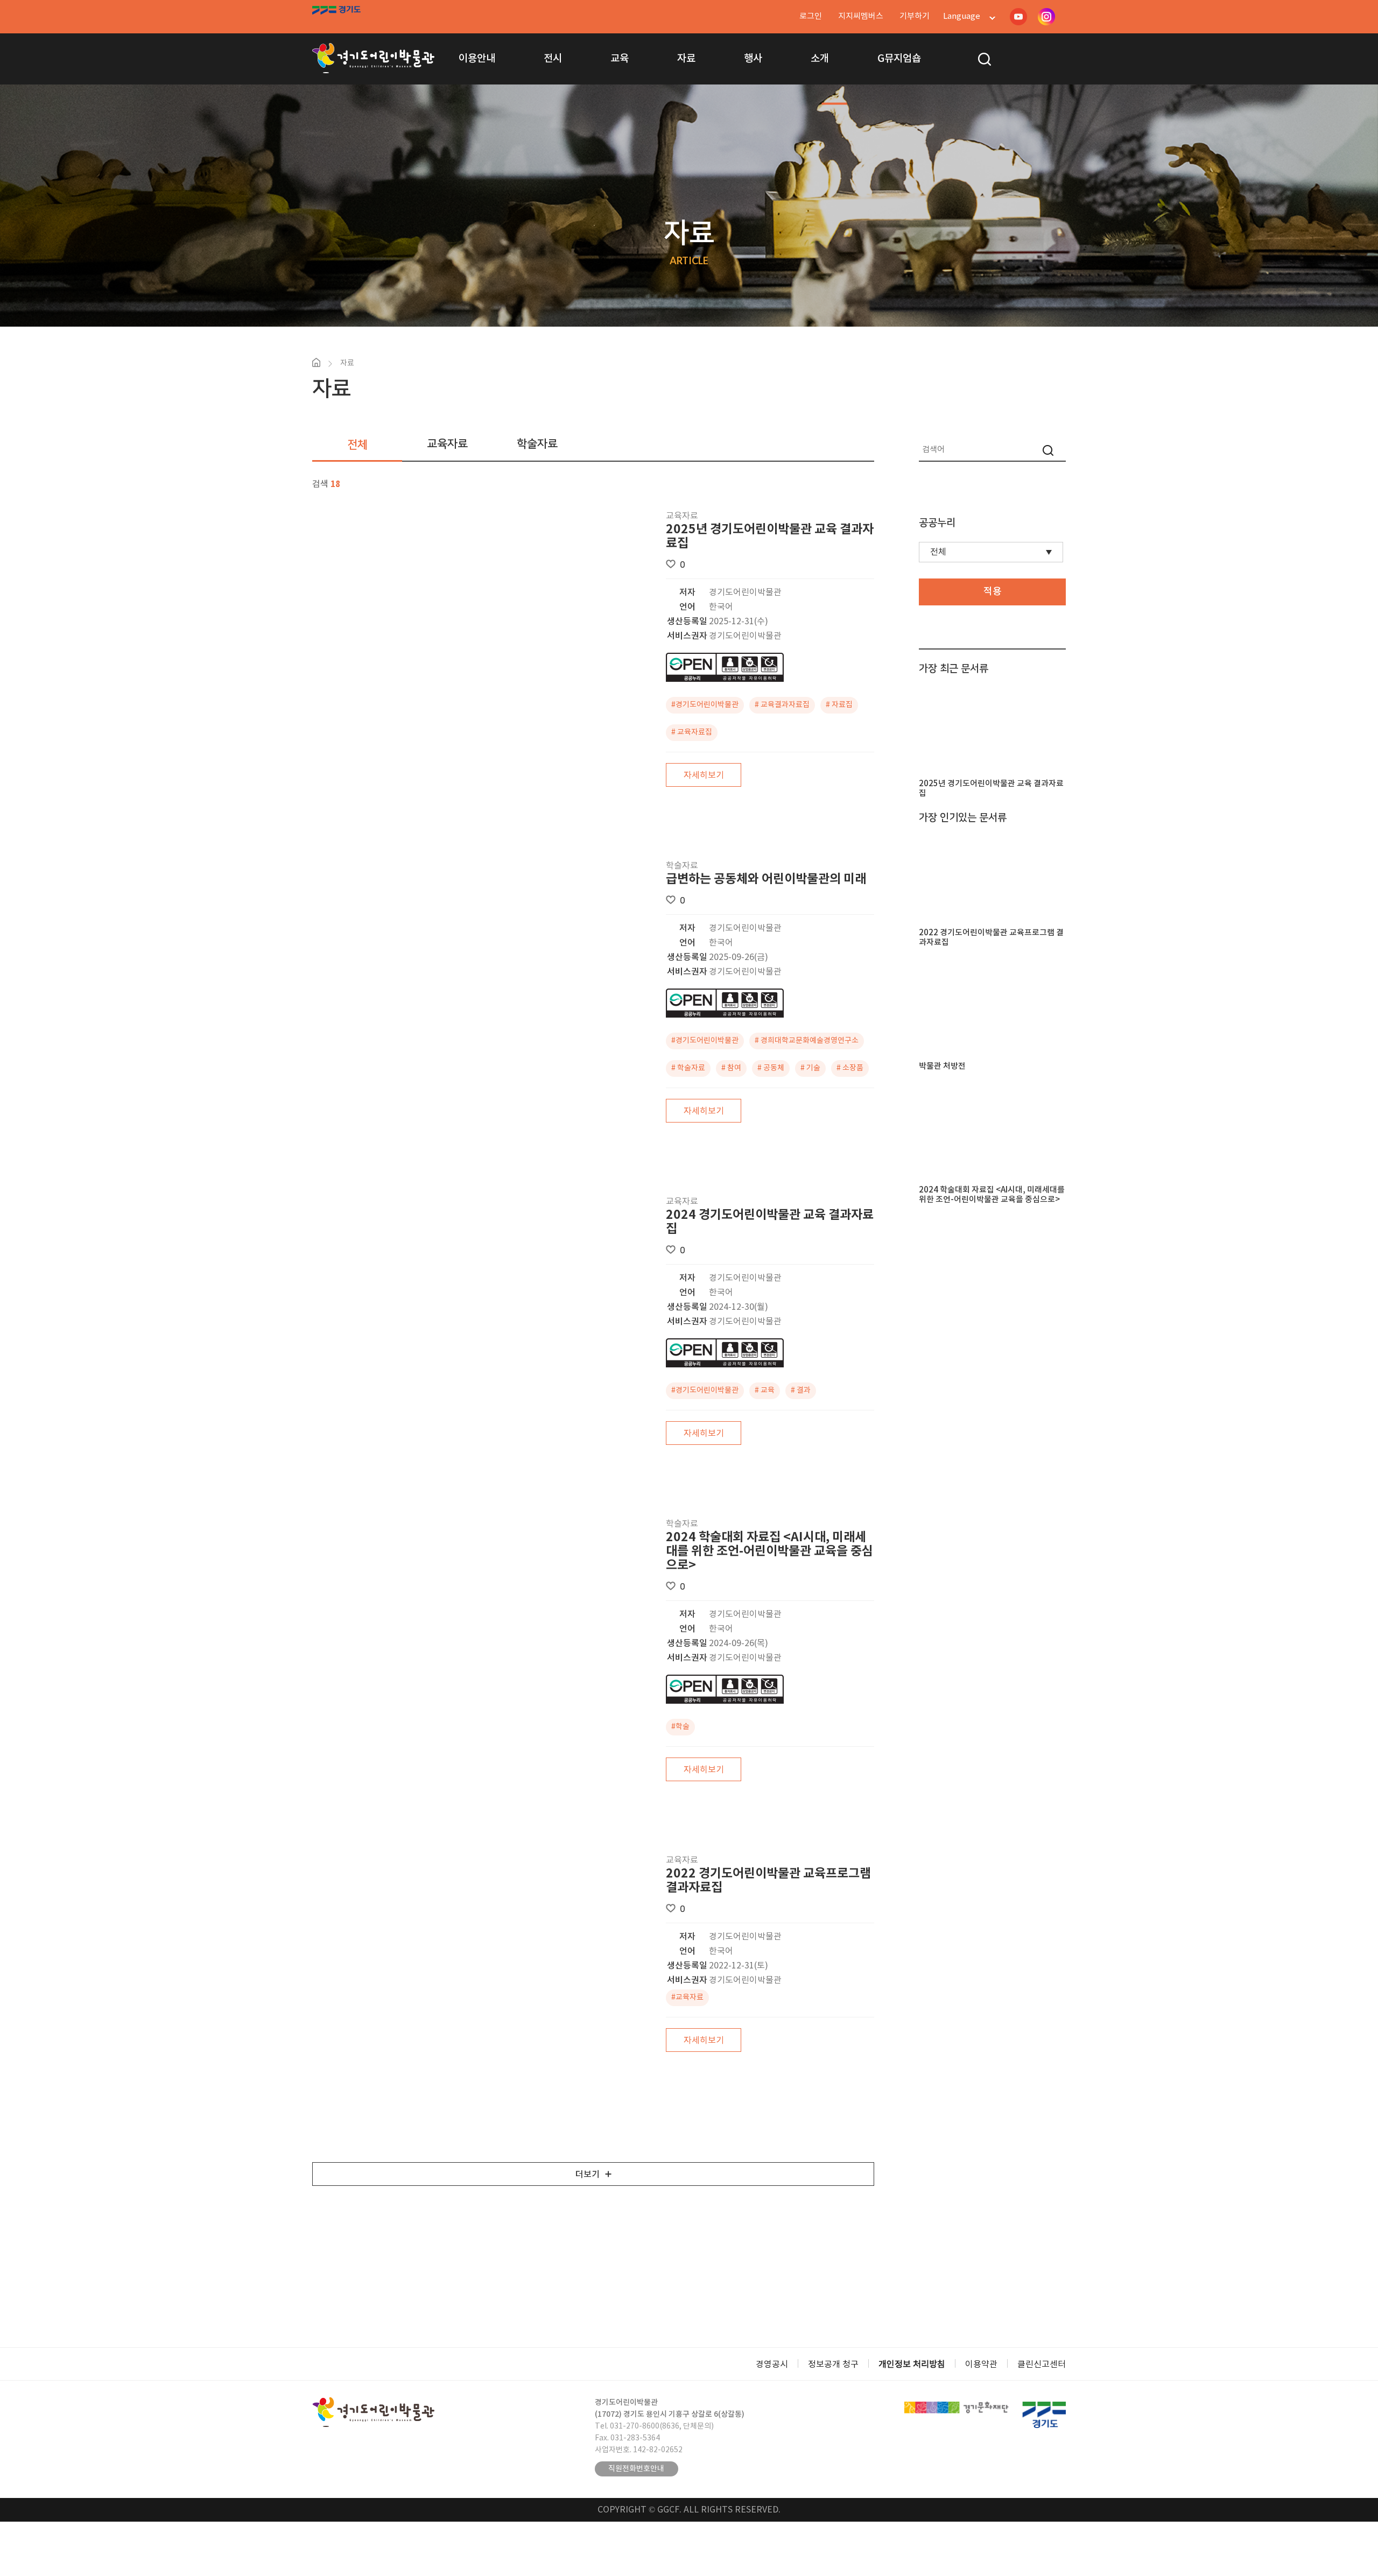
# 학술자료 (688, 1068)
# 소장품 (850, 1068)
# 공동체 (771, 1068)
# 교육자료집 (692, 732)
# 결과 (801, 1391)
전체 (357, 445)
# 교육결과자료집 (782, 705)
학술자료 (537, 444)
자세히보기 (704, 775)
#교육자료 (687, 1998)
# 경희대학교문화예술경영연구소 (807, 1041)
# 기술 (810, 1068)
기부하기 (915, 16)
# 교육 (765, 1391)
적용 (993, 592)
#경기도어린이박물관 (705, 705)
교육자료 (447, 444)
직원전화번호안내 (636, 2469)
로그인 (811, 16)
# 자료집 (839, 705)
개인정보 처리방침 (912, 2365)
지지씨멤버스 (861, 16)
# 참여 (731, 1068)
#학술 (680, 1727)
